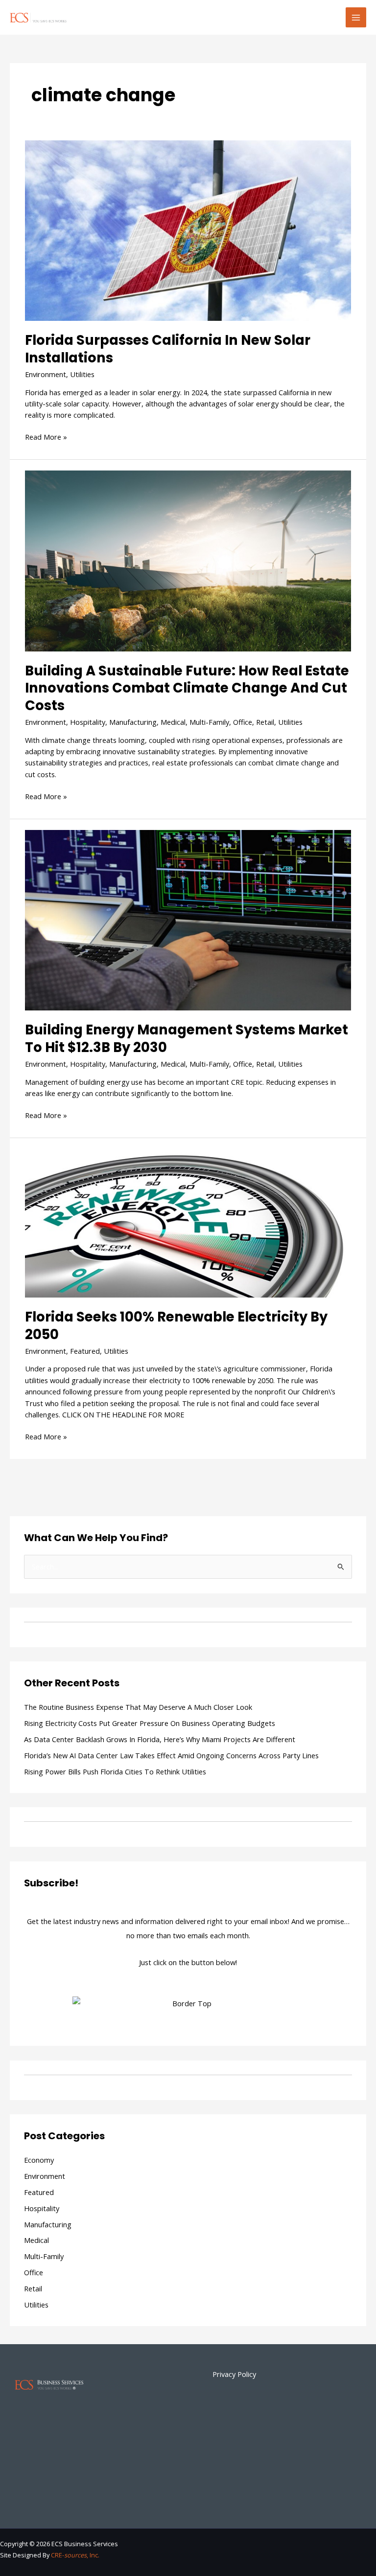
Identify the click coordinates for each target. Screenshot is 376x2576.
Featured (85, 1351)
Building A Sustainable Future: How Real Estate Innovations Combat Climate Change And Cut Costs (187, 688)
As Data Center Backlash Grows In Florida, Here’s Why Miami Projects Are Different (160, 1739)
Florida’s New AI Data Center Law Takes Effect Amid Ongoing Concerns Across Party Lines (171, 1755)
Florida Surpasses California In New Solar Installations (168, 349)
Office (243, 722)
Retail (265, 722)
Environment (46, 374)
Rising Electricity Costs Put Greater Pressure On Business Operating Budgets (150, 1723)
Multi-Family (209, 722)
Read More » (46, 437)
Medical (173, 722)
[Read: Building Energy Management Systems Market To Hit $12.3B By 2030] (188, 919)
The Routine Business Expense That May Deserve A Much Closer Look (138, 1707)
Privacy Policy (234, 2374)
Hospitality (88, 722)
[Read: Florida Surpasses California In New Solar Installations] (188, 229)
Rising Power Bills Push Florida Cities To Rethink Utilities (115, 1771)
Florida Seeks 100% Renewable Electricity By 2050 (176, 1326)
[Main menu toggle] (356, 18)
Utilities (82, 374)
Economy (39, 2160)
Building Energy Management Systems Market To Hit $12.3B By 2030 (187, 1039)
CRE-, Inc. (75, 2555)
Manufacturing (133, 722)
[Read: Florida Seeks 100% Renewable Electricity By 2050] (188, 1222)
